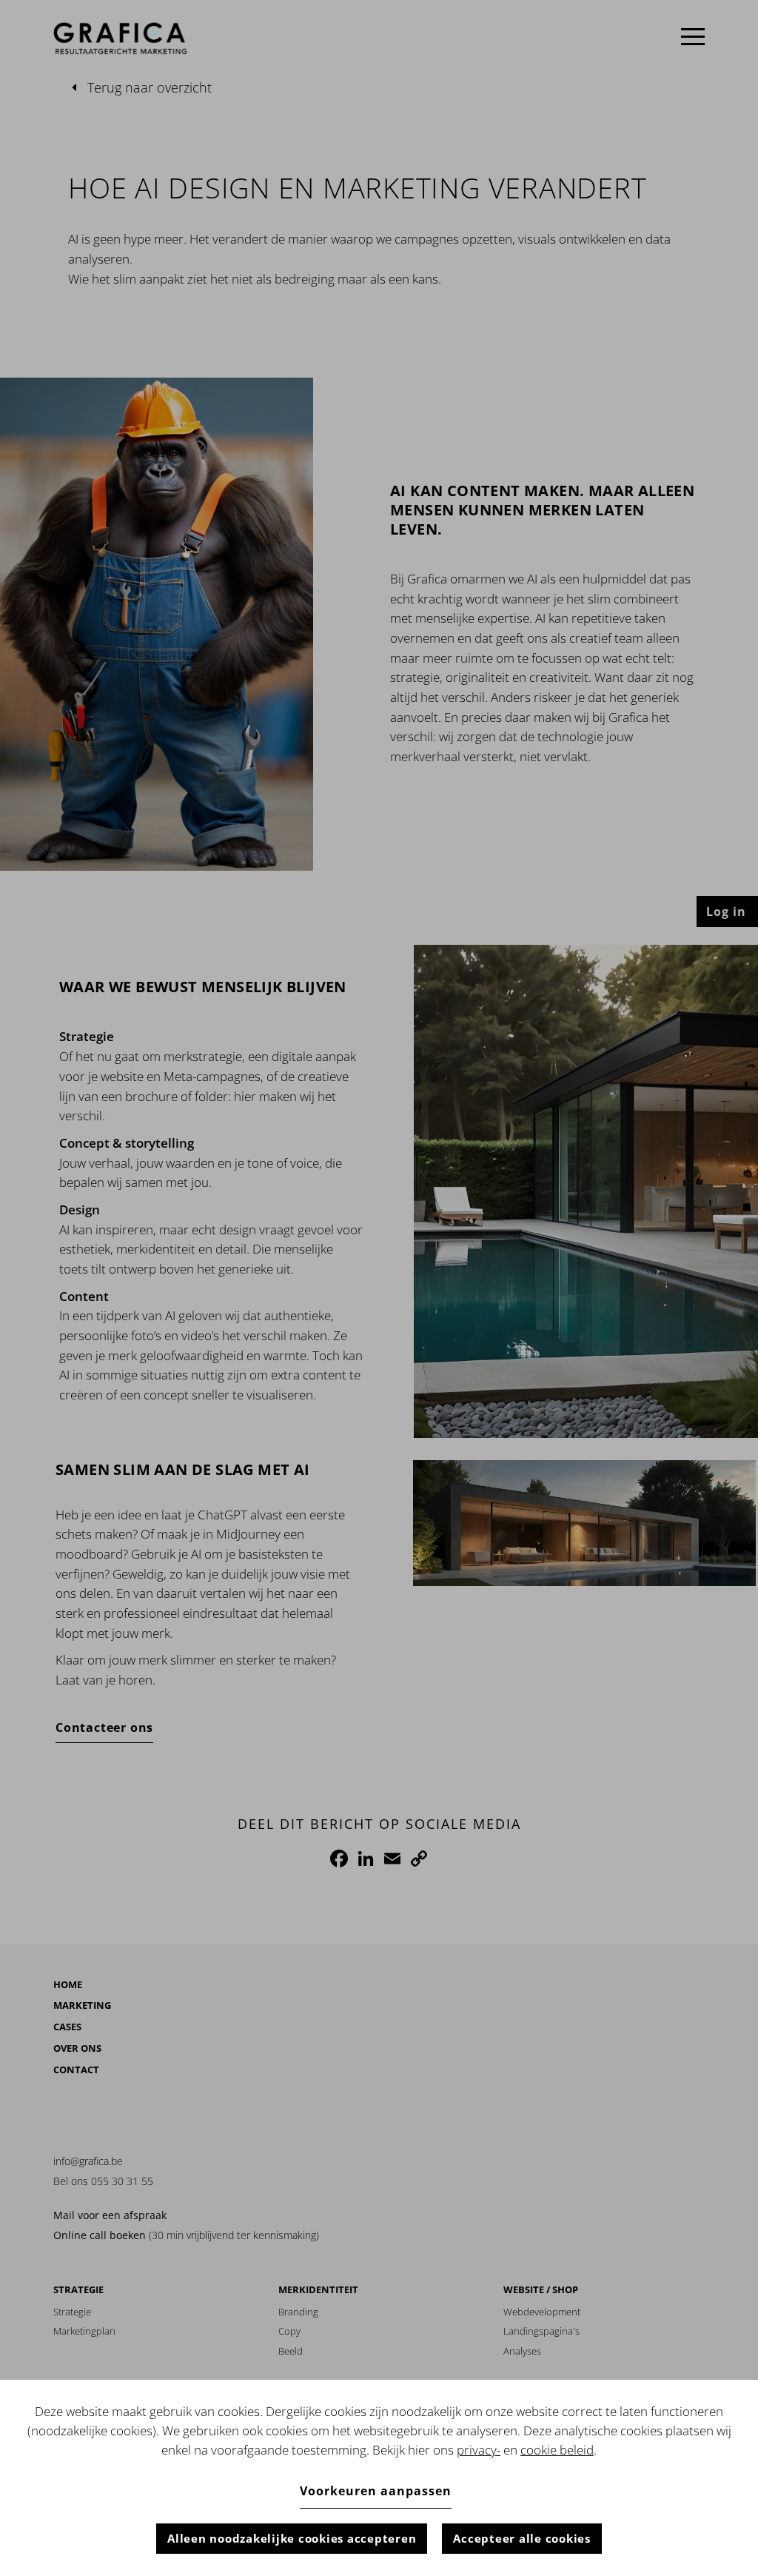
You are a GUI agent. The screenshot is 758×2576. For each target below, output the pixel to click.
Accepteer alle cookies (522, 2538)
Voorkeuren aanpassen (376, 2491)
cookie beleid (557, 2450)
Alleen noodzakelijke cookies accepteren (292, 2538)
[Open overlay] (693, 37)
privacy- (479, 2450)
